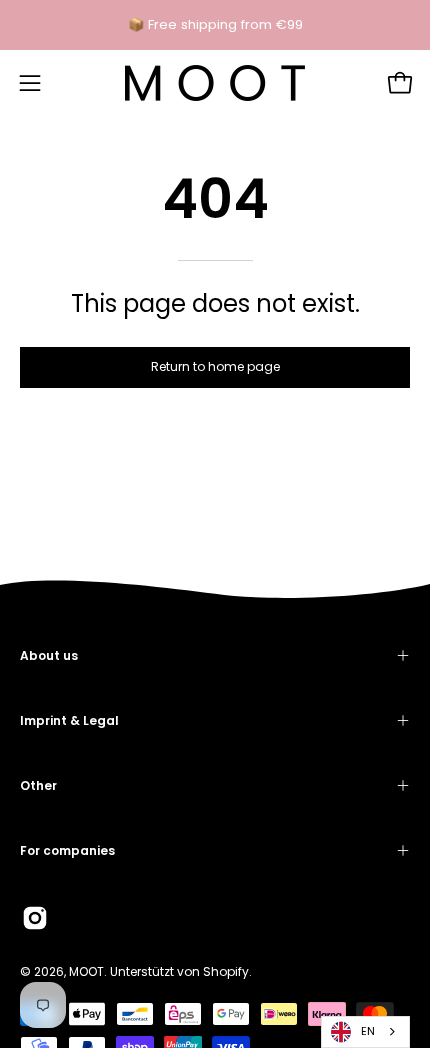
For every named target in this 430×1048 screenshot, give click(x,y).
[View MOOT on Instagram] (35, 918)
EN (368, 1031)
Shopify (226, 971)
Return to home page (215, 366)
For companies (67, 850)
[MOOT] (215, 83)
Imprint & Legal (69, 720)
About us (49, 655)
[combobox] (365, 1032)
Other (38, 785)
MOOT (86, 971)
